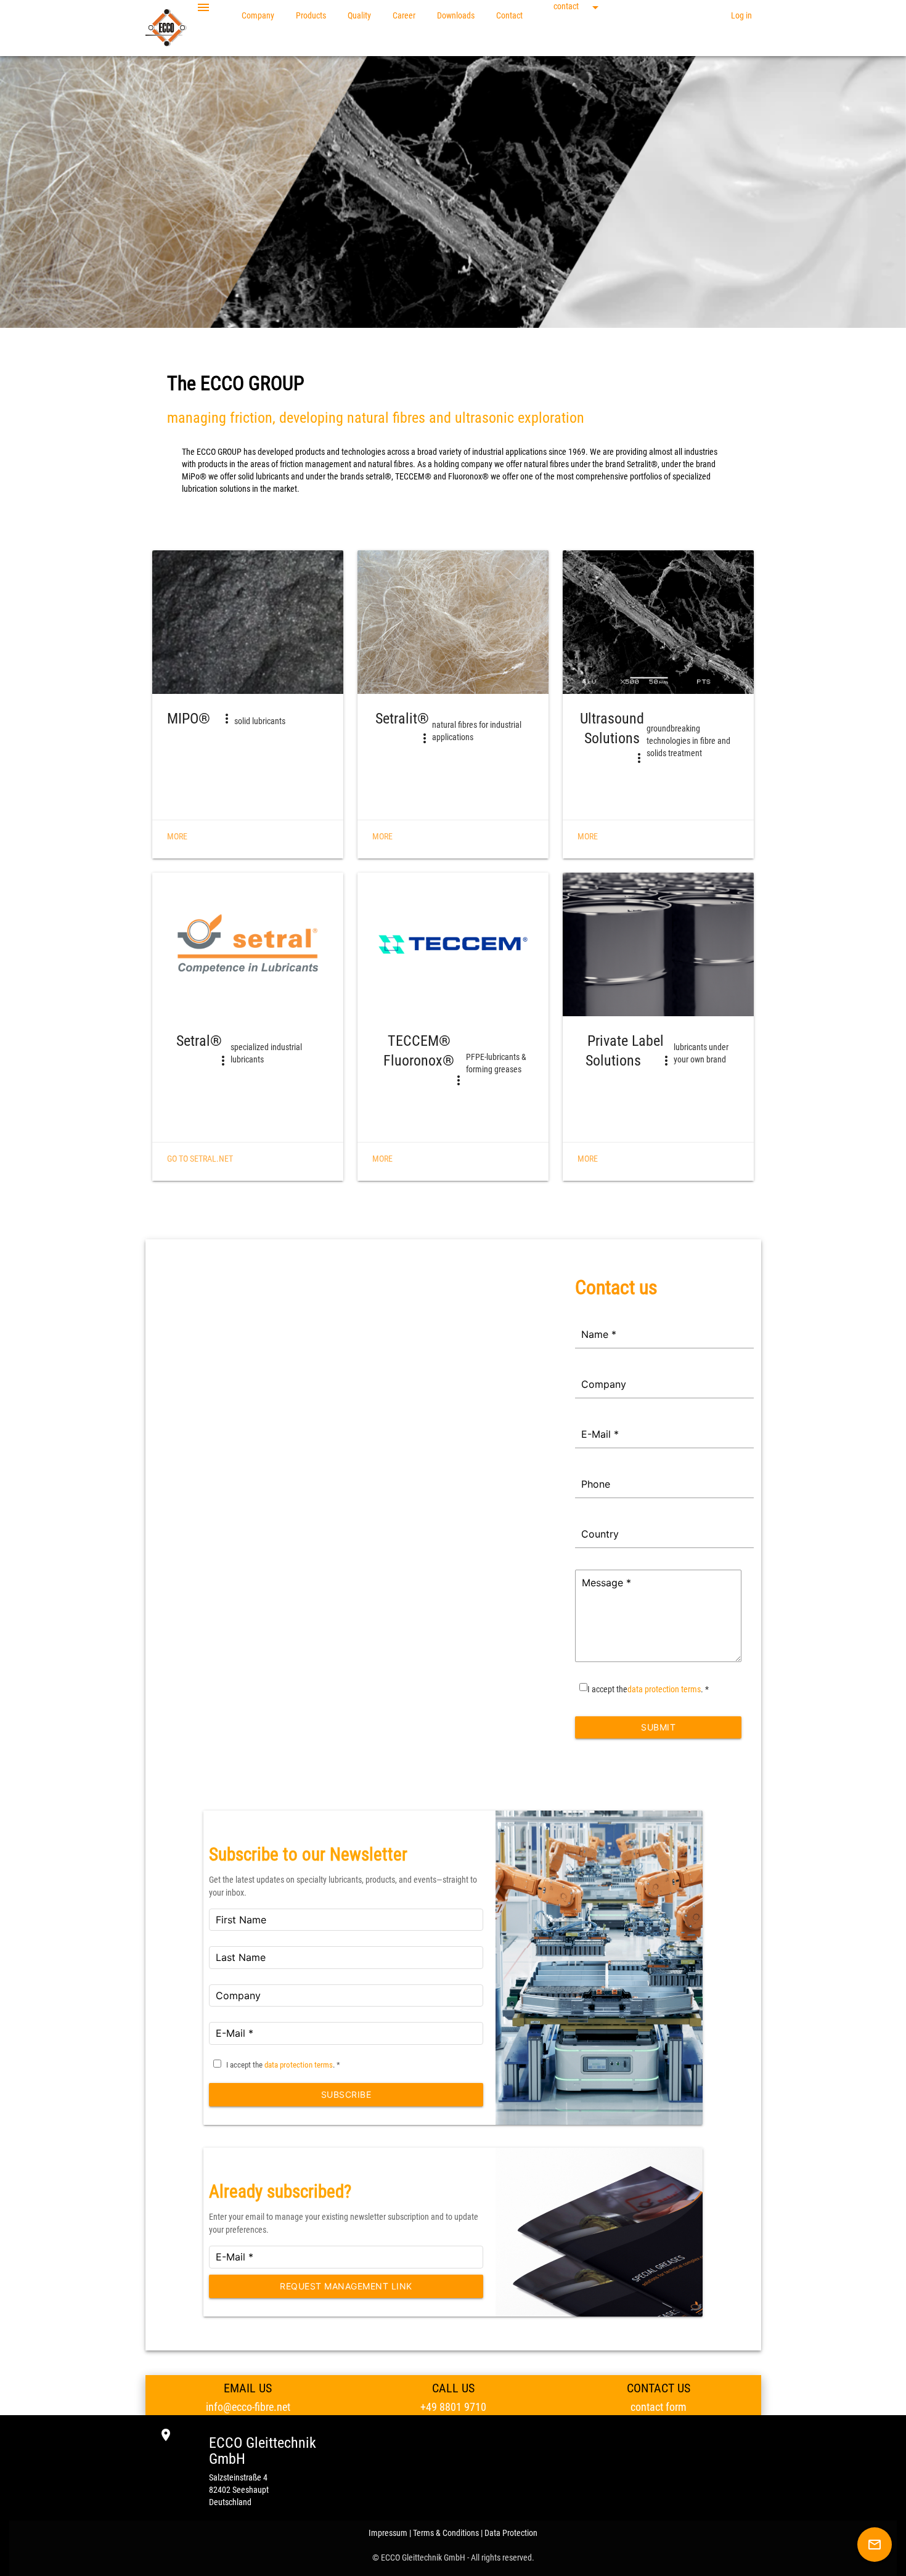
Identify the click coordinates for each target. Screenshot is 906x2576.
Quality (359, 15)
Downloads (456, 15)
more (177, 836)
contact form (659, 2407)
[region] (453, 1486)
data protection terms (664, 1689)
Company (258, 15)
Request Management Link (346, 2286)
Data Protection (511, 2533)
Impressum (388, 2533)
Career (404, 15)
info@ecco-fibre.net (248, 2407)
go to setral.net (200, 1159)
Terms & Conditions (446, 2533)
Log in (741, 15)
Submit (658, 1727)
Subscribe (346, 2094)
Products (311, 15)
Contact (509, 15)
